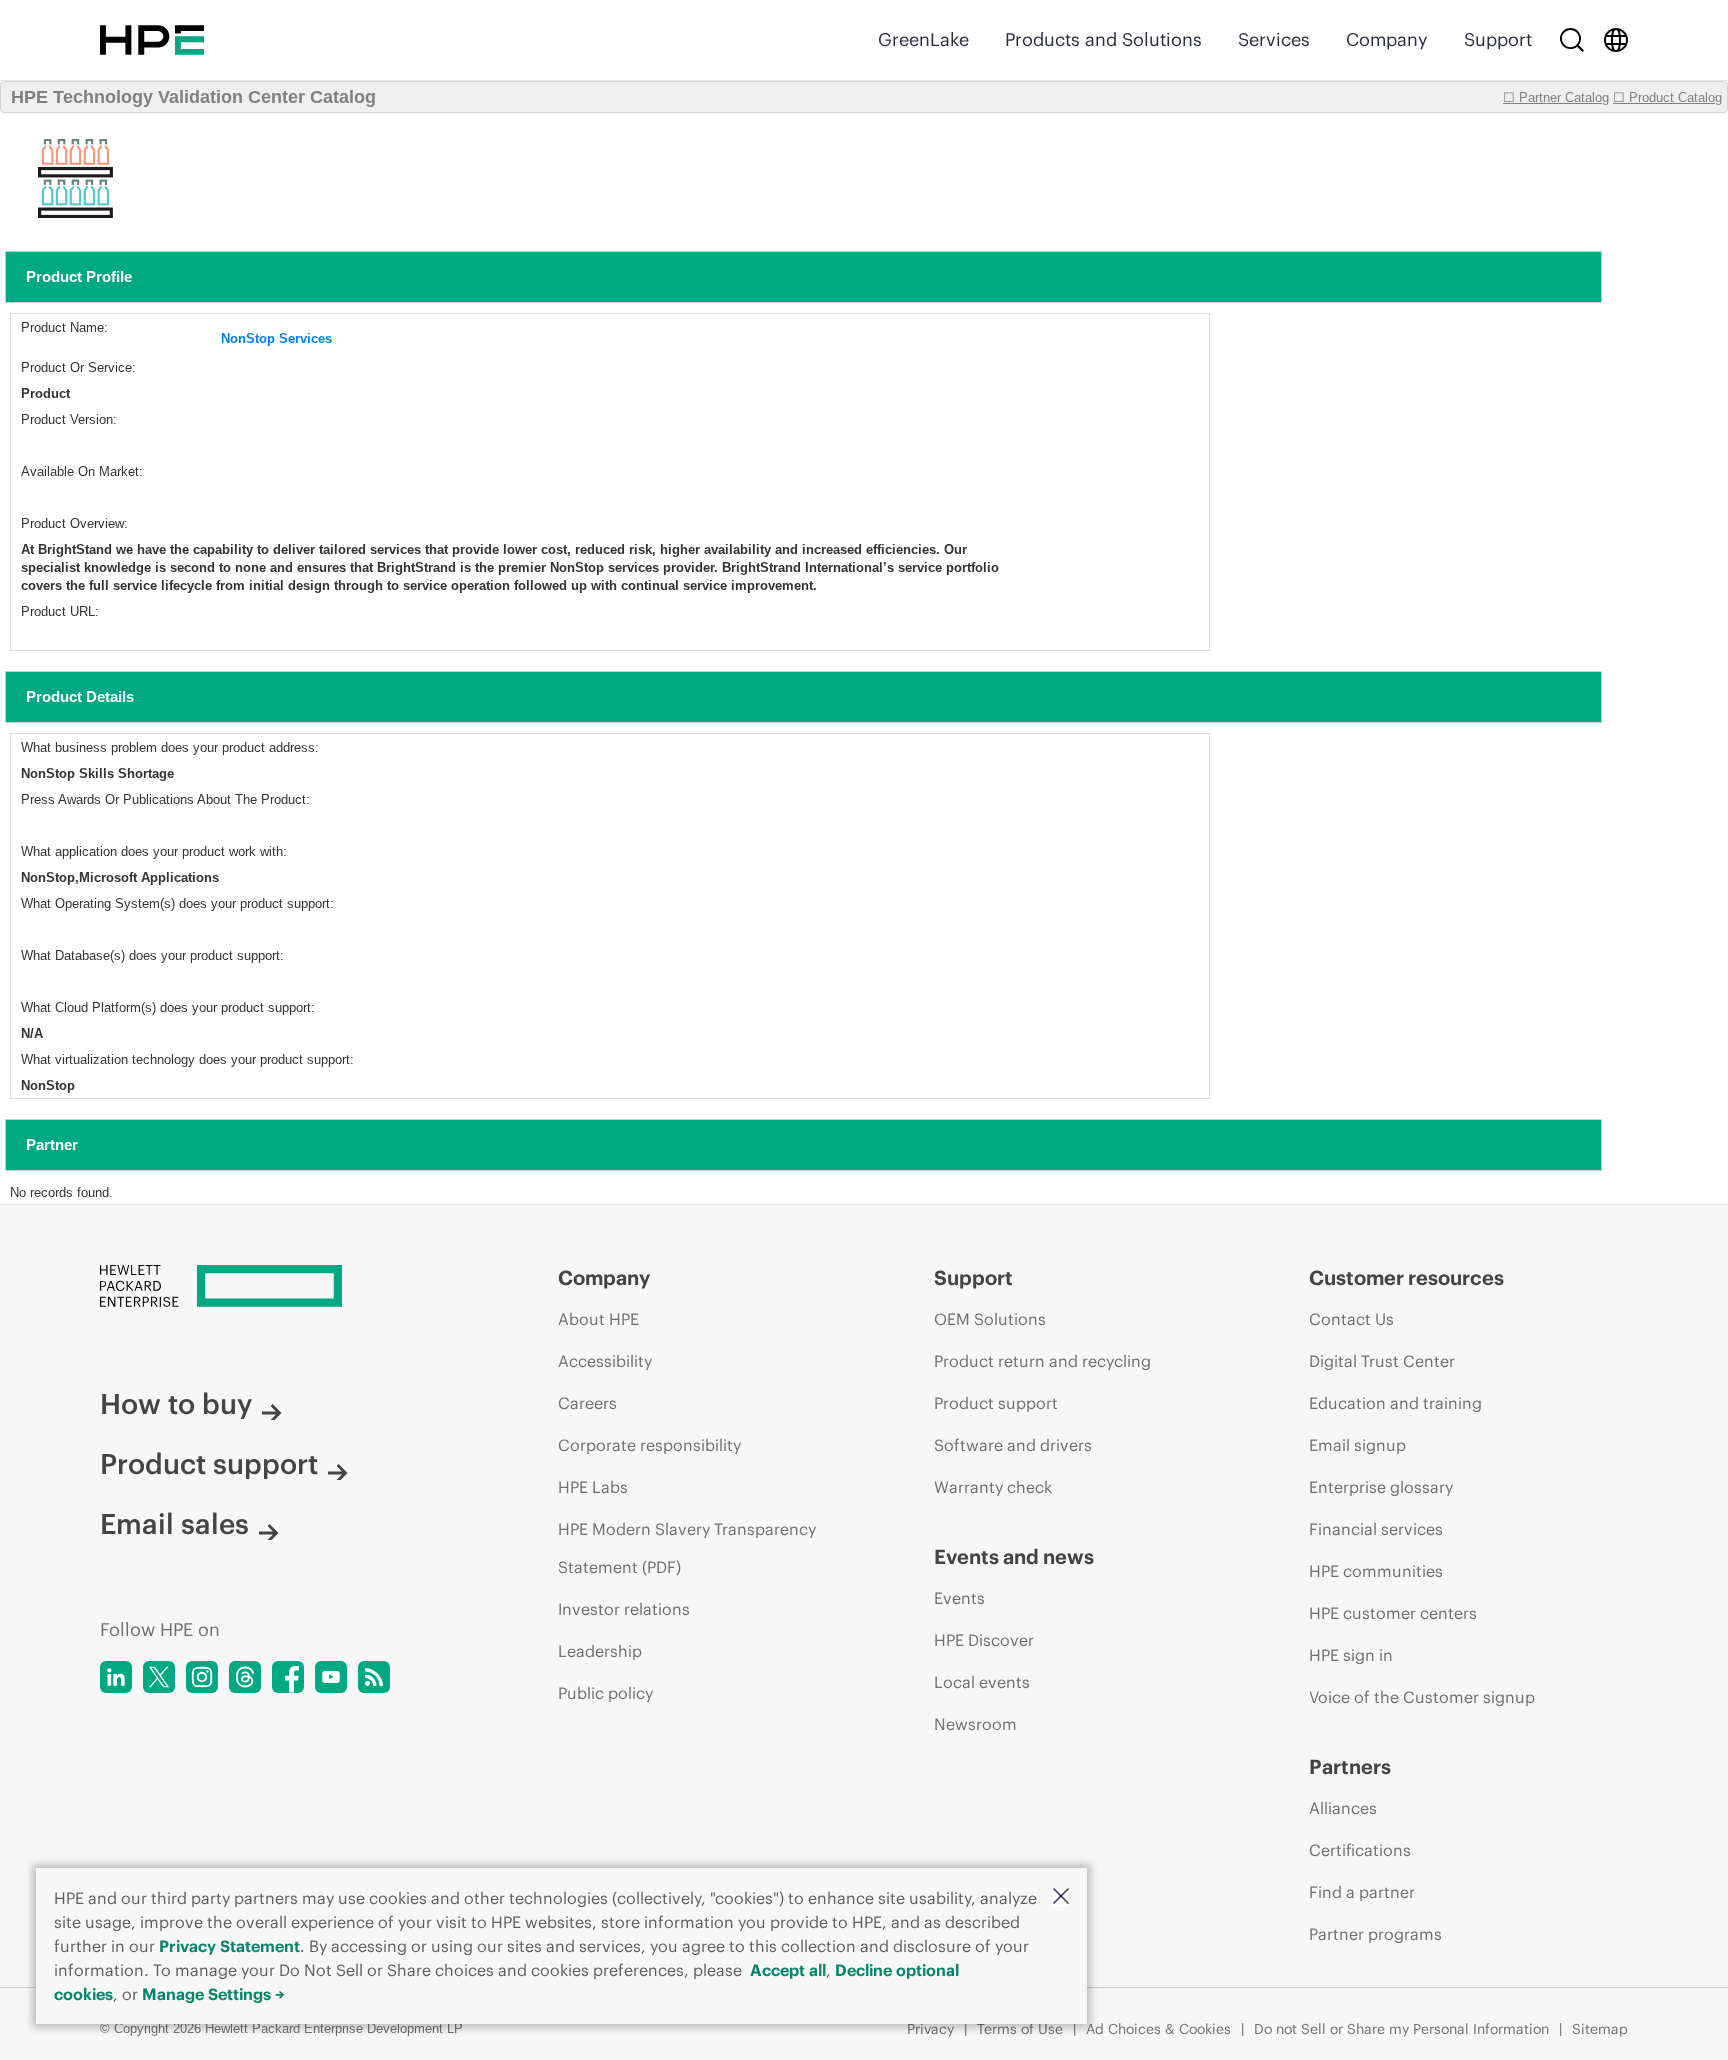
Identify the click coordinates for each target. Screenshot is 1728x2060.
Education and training (1395, 1403)
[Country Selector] (1616, 40)
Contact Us (1351, 1319)
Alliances (1343, 1808)
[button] (1061, 1897)
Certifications (1360, 1850)
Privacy (930, 2029)
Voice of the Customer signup (1422, 1697)
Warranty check (993, 1487)
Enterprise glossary (1381, 1487)
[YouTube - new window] (331, 1677)
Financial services (1376, 1529)
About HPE (598, 1319)
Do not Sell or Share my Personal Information (1401, 2029)
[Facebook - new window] (288, 1677)
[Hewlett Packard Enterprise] (152, 40)
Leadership (600, 1651)
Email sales (174, 1524)
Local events (982, 1682)
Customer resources (1406, 1277)
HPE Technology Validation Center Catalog (193, 97)
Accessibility (605, 1361)
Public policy (605, 1693)
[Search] (1572, 40)
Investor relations (624, 1609)
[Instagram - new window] (202, 1677)
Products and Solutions (1103, 39)
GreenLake (923, 39)
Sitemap (1600, 2029)
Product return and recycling (1042, 1361)
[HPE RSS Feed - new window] (374, 1677)
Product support (209, 1464)
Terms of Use (1020, 2029)
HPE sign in (1351, 1655)
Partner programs (1375, 1934)
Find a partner (1362, 1892)
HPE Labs (593, 1487)
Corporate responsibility (649, 1445)
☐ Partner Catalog (1556, 97)
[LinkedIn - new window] (116, 1677)
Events (959, 1598)
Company (1387, 39)
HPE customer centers (1393, 1613)
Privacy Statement (229, 1946)
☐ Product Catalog (1667, 97)
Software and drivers (1013, 1445)
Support (1498, 39)
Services (1274, 39)
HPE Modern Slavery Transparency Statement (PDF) (687, 1548)
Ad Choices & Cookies (1158, 2029)
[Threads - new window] (245, 1677)
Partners (1350, 1766)
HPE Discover (984, 1640)
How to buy (176, 1404)
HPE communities (1376, 1571)
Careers (587, 1403)
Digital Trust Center (1382, 1361)
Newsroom (975, 1724)
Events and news (1014, 1556)
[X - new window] (159, 1677)
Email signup (1357, 1445)
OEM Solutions (990, 1319)
